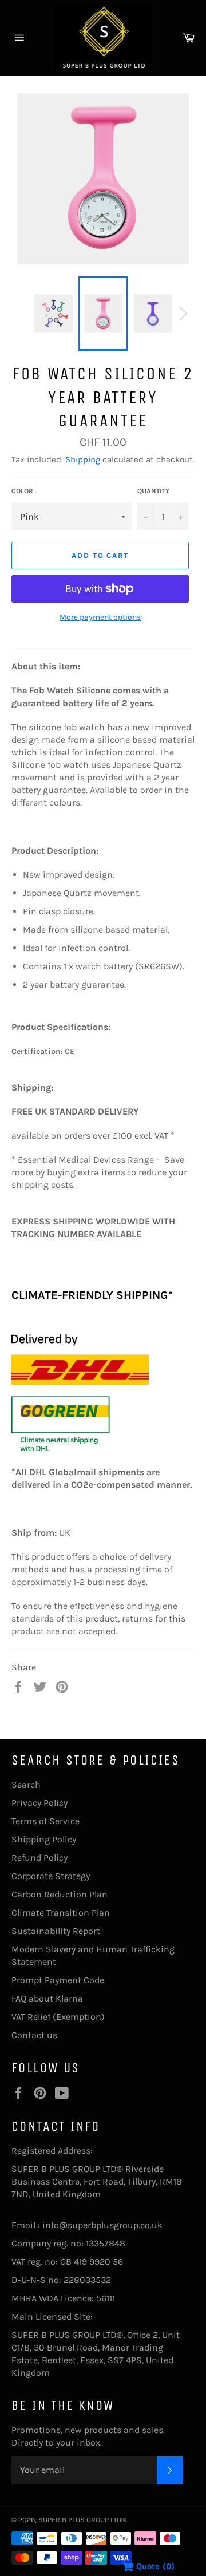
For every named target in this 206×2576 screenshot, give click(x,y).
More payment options (100, 617)
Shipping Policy (44, 1839)
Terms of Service (45, 1821)
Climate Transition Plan (61, 1913)
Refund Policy (39, 1858)
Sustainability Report (56, 1931)
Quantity (153, 491)
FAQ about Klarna (47, 1998)
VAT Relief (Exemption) (58, 2017)
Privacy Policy (39, 1803)
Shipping (83, 459)
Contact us (34, 2035)
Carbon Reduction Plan (60, 1894)
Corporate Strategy (51, 1876)
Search (26, 1784)
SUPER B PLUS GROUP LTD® (82, 2520)
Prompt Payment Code (58, 1980)
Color (22, 491)
